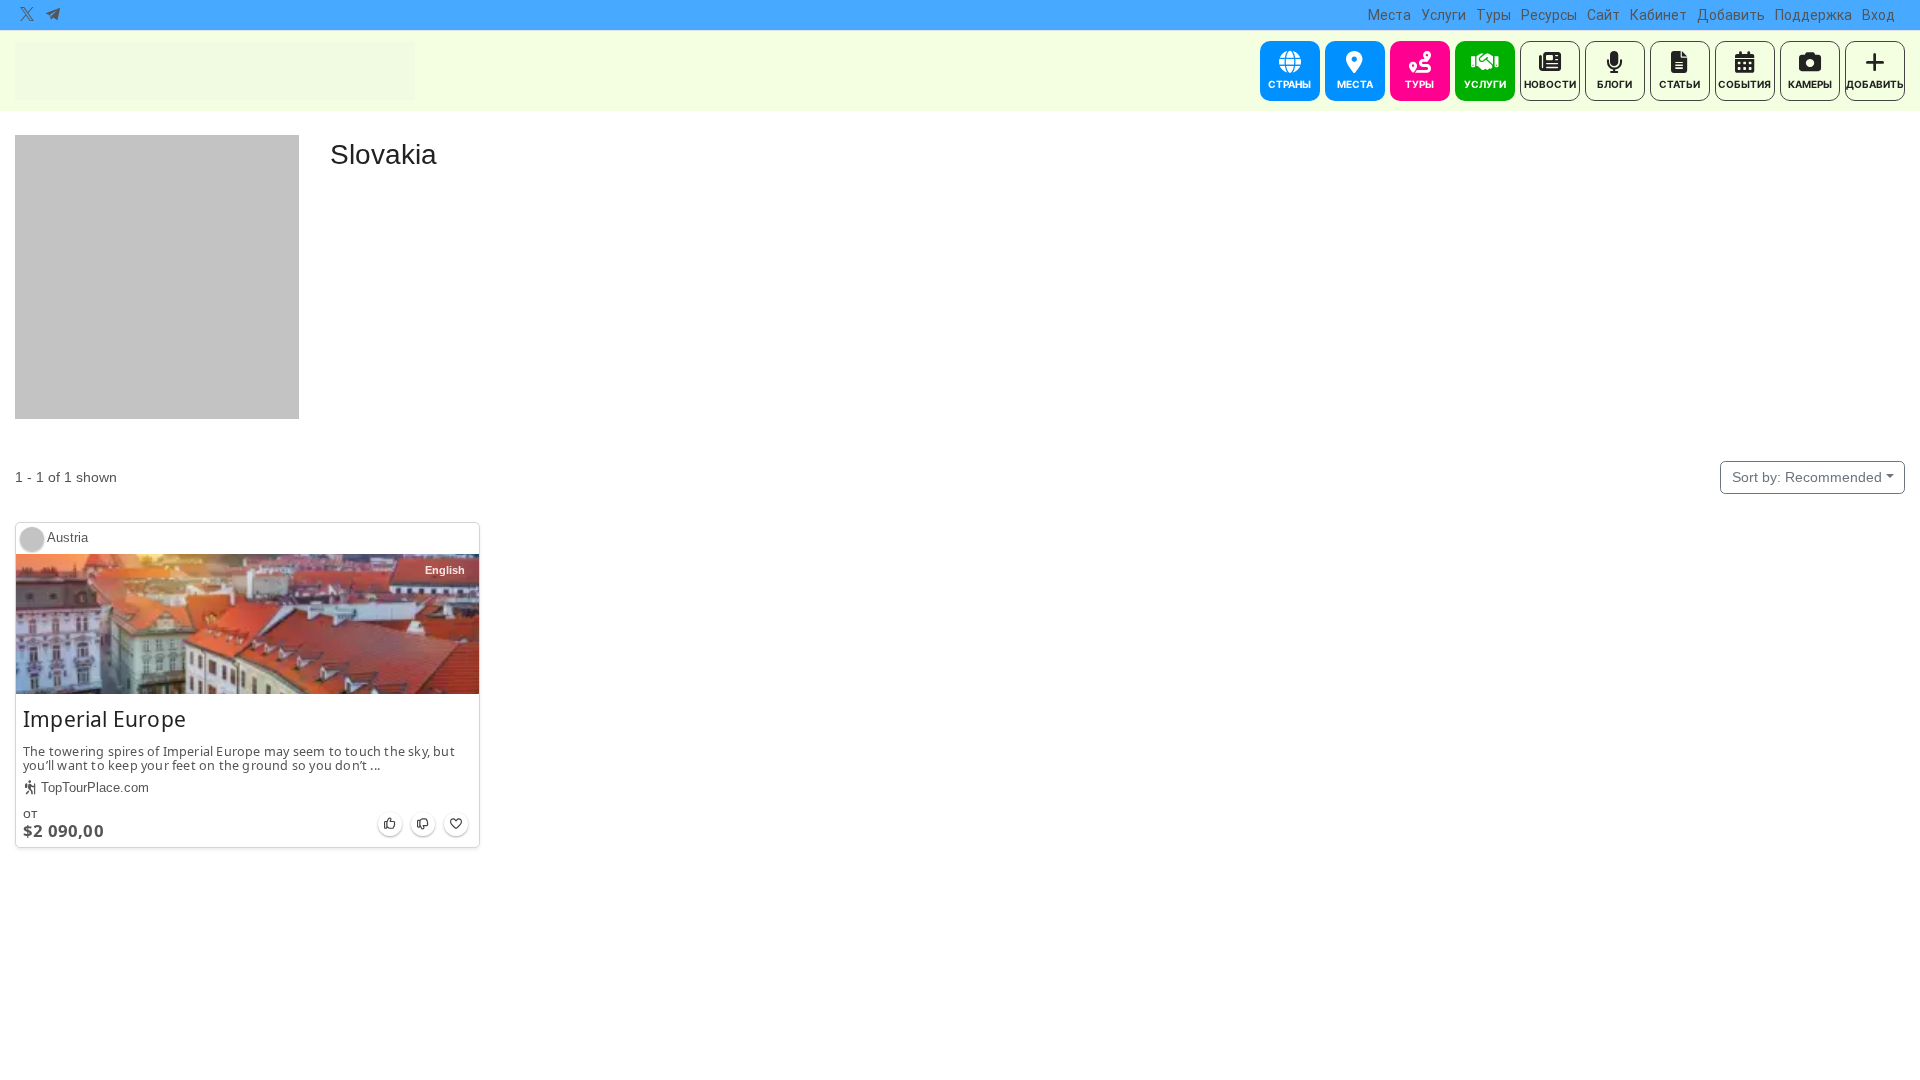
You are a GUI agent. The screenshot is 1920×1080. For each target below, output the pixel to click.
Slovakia (383, 154)
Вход (1878, 15)
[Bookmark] (456, 824)
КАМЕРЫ (1810, 84)
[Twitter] (27, 15)
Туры (1493, 15)
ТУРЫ (1419, 84)
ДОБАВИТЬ (1875, 84)
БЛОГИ (1614, 84)
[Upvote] (390, 824)
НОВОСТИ (1550, 84)
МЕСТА (1355, 84)
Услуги (1443, 15)
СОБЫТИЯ (1744, 84)
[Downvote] (423, 824)
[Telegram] (53, 15)
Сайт (1603, 15)
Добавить (1731, 15)
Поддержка (1813, 15)
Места (1389, 15)
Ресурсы (1549, 15)
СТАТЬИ (1679, 84)
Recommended (1807, 477)
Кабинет (1658, 15)
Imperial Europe (104, 719)
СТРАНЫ (1289, 84)
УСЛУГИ (1485, 84)
